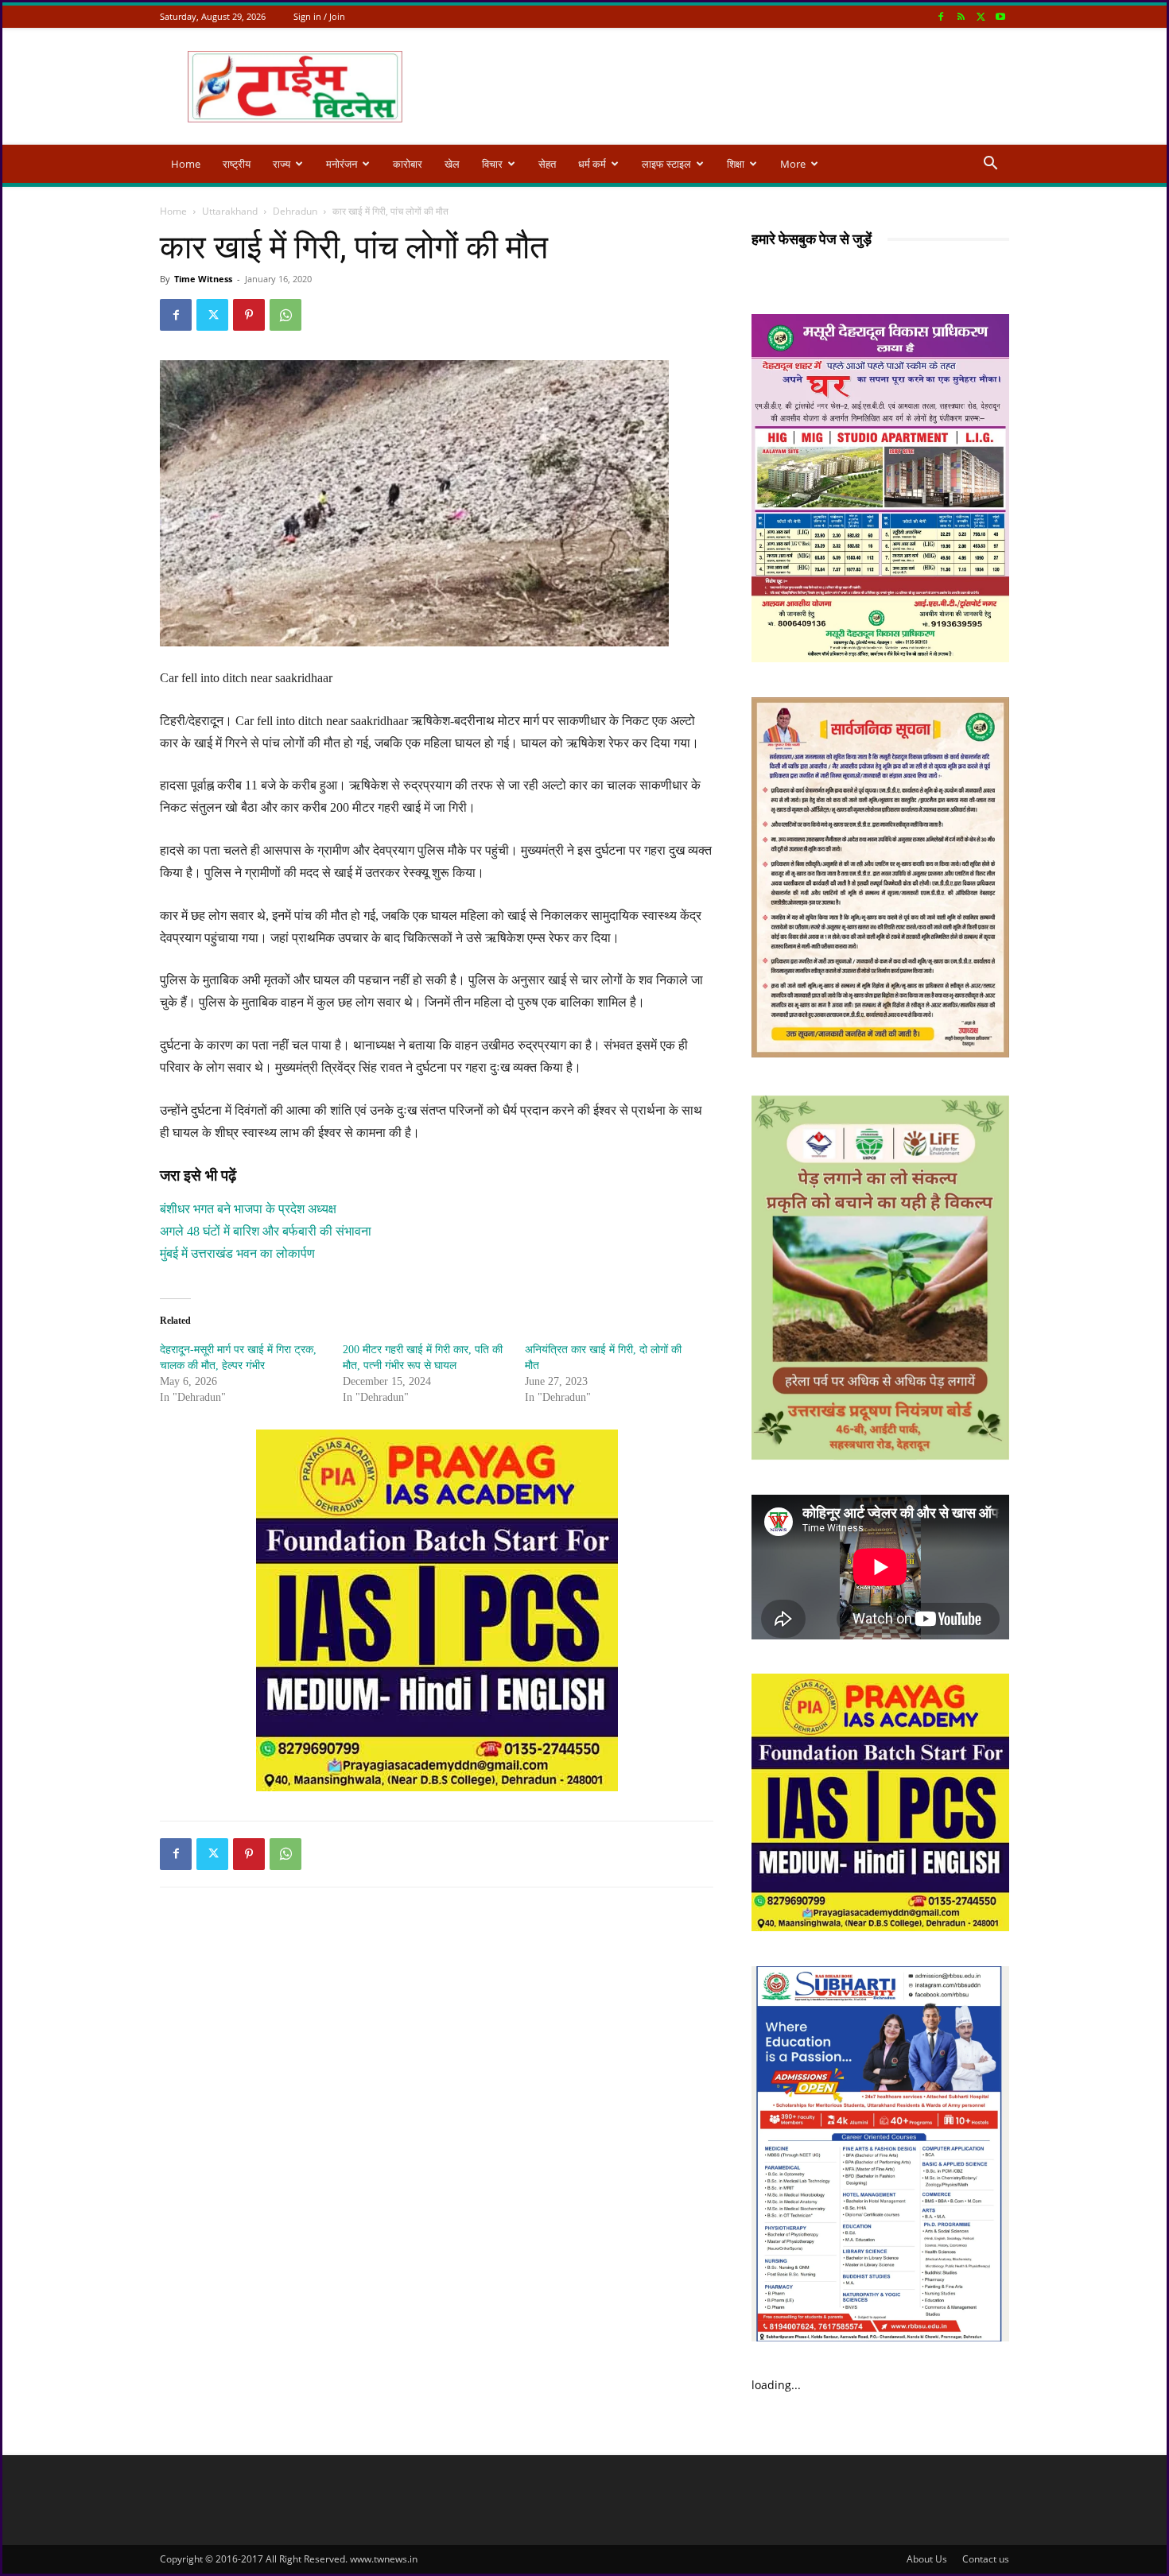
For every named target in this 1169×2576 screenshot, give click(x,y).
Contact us (986, 2559)
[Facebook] (941, 16)
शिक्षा (736, 164)
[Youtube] (1000, 16)
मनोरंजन (342, 164)
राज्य (282, 164)
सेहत (547, 164)
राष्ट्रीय (237, 164)
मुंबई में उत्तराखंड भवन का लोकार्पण (237, 1253)
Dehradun (295, 211)
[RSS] (961, 16)
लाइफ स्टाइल (666, 164)
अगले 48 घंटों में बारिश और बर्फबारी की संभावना (266, 1231)
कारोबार (408, 164)
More (793, 164)
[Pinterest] (249, 315)
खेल (452, 164)
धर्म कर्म (592, 164)
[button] (990, 165)
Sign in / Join (319, 16)
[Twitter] (981, 16)
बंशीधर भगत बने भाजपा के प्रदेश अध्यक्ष (248, 1209)
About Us (927, 2559)
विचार (492, 164)
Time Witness (203, 279)
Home (186, 164)
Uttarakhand (230, 211)
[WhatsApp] (285, 315)
